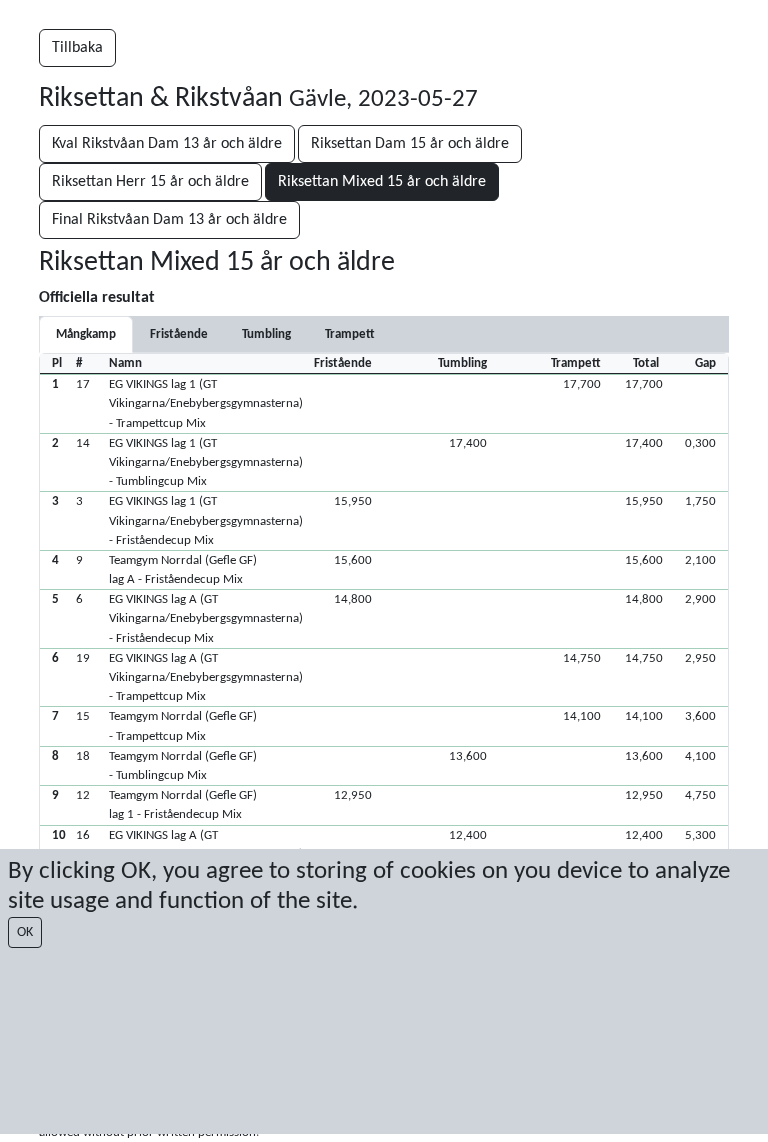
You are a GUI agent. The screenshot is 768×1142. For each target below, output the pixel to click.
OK (25, 932)
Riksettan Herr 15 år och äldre (150, 182)
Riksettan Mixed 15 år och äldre (382, 182)
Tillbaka (77, 48)
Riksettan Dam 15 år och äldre (410, 144)
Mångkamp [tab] (86, 334)
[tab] (179, 334)
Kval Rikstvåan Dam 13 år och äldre (167, 144)
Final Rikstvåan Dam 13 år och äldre (169, 220)
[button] (384, 403)
